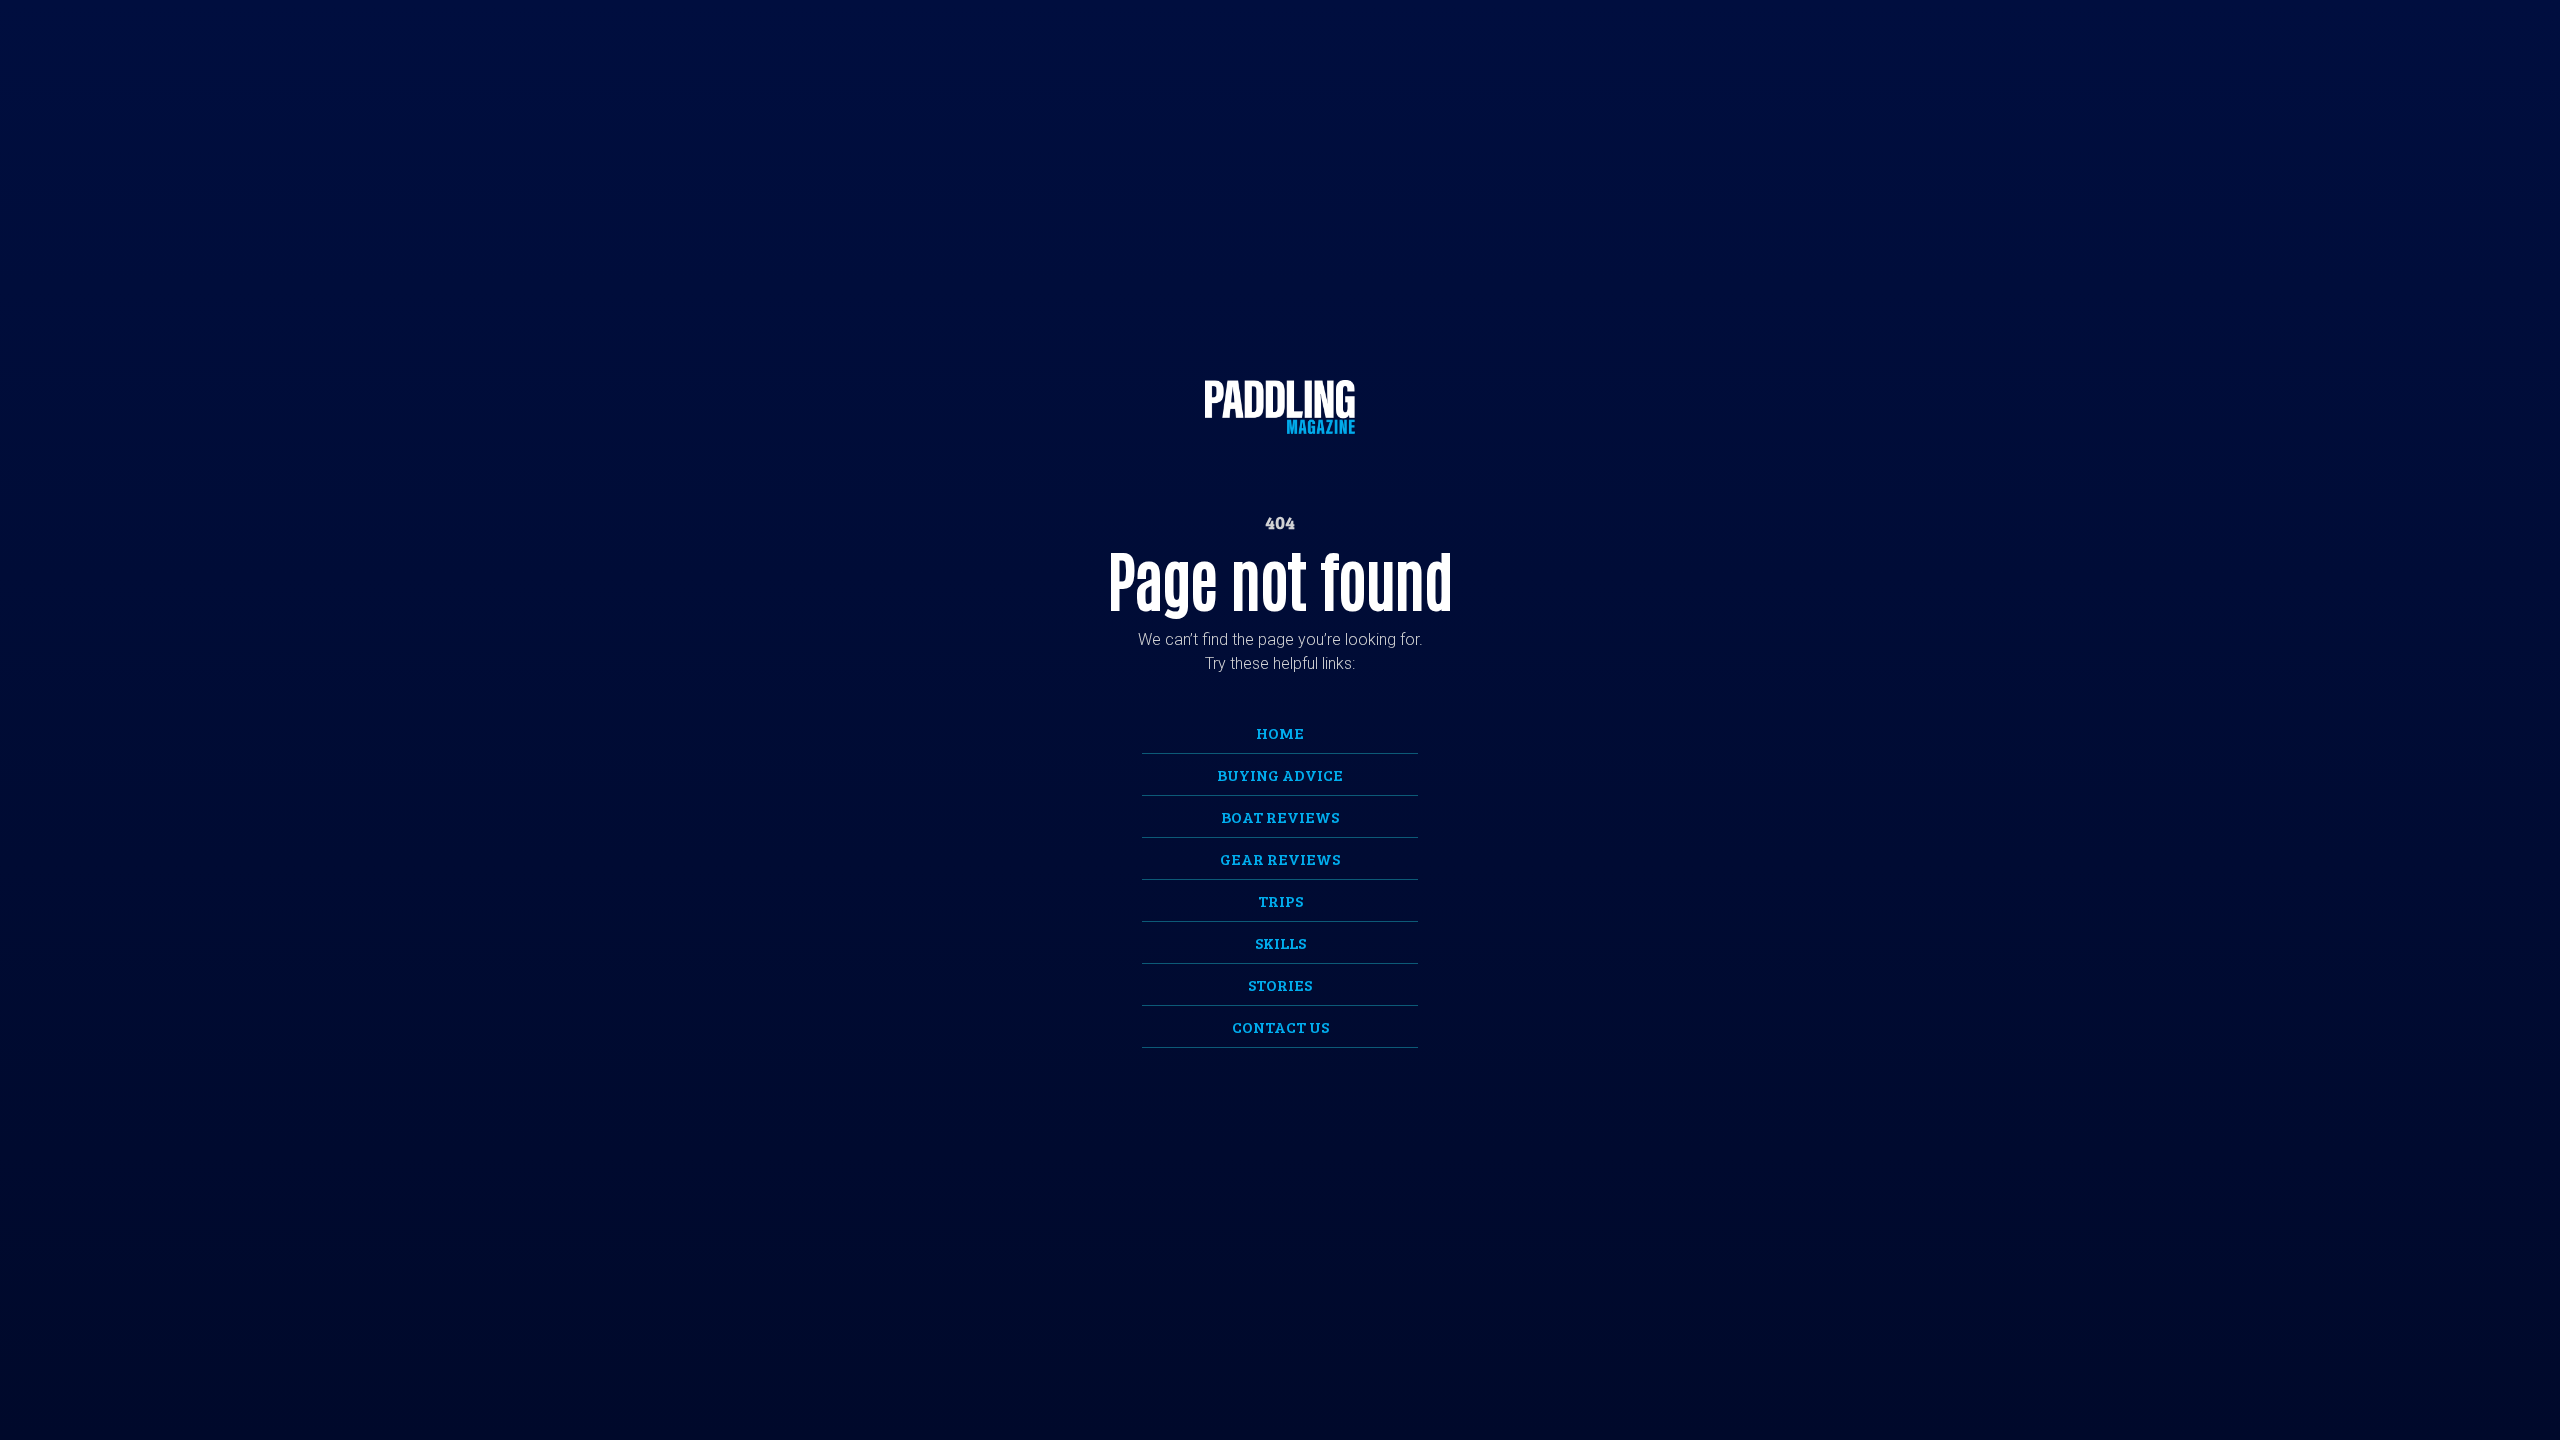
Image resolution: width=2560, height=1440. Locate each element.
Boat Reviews (1280, 816)
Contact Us (1280, 1026)
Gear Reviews (1280, 858)
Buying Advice (1280, 774)
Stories (1280, 984)
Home (1280, 732)
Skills (1280, 942)
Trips (1280, 900)
